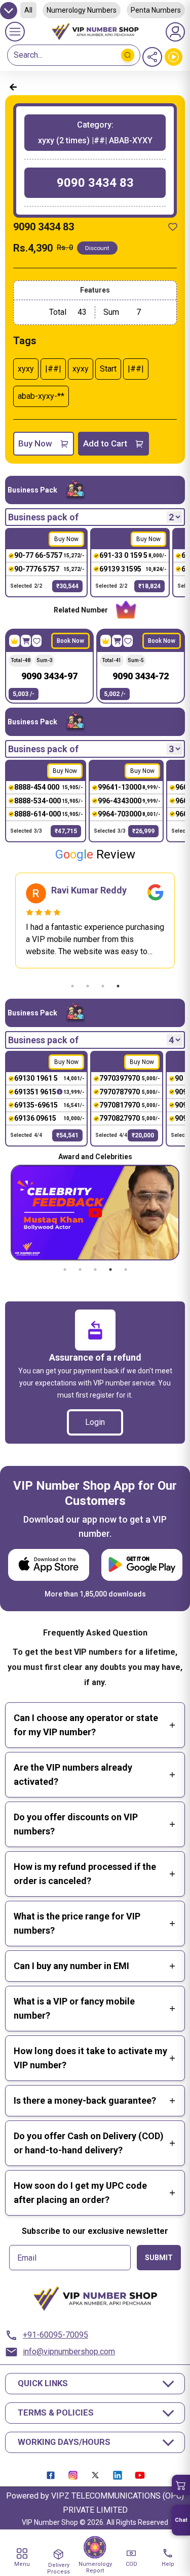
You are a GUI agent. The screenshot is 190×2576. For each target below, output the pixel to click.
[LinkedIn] (118, 2475)
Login (95, 1422)
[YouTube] (140, 2475)
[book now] (26, 641)
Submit (159, 2258)
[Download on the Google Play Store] (142, 1565)
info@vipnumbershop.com (69, 2352)
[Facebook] (51, 2475)
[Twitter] (95, 2475)
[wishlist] (173, 227)
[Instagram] (73, 2475)
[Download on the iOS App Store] (49, 1565)
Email (27, 2258)
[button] (181, 2485)
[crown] (14, 641)
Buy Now (35, 443)
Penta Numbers (156, 10)
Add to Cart (105, 443)
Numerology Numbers (82, 10)
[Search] (128, 55)
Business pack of (44, 517)
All (28, 10)
